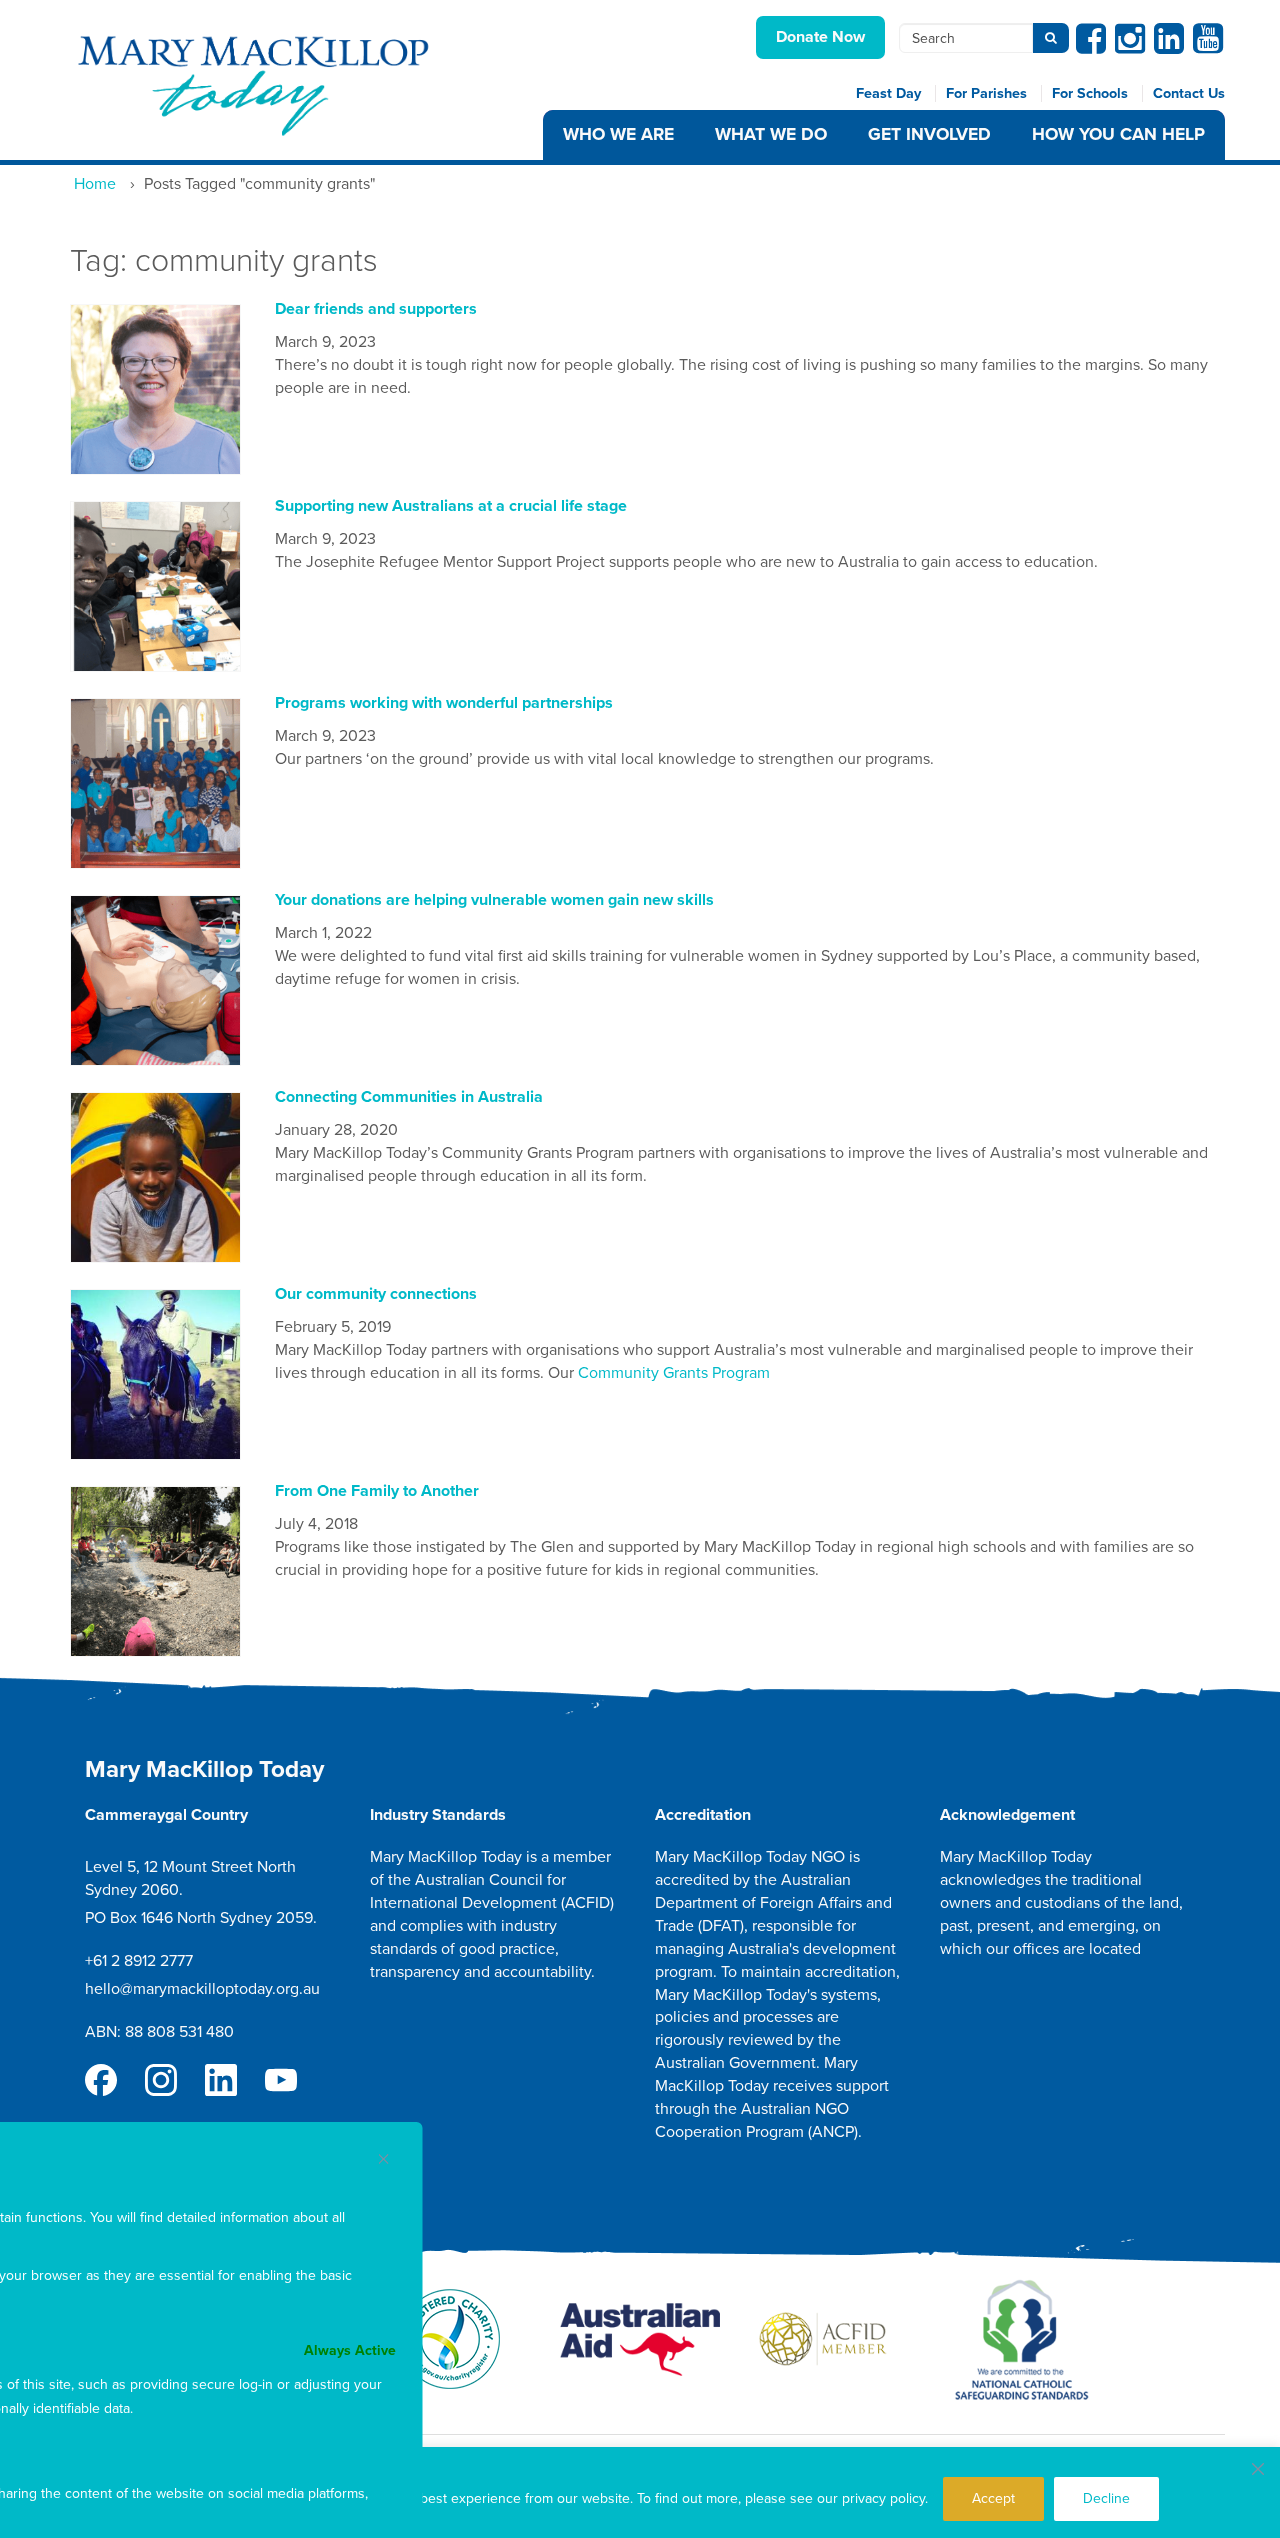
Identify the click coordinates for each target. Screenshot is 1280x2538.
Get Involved (929, 134)
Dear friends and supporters (376, 309)
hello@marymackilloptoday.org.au (202, 1989)
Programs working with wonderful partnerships (444, 703)
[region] (640, 2492)
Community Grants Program (674, 1373)
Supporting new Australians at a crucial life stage (451, 506)
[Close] (1258, 2469)
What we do (771, 134)
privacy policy (883, 2498)
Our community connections (376, 1294)
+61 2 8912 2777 (139, 1961)
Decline (1106, 2498)
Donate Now (820, 37)
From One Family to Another (377, 1491)
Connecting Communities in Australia (409, 1097)
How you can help (1118, 134)
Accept (993, 2498)
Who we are (618, 134)
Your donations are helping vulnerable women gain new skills (494, 900)
